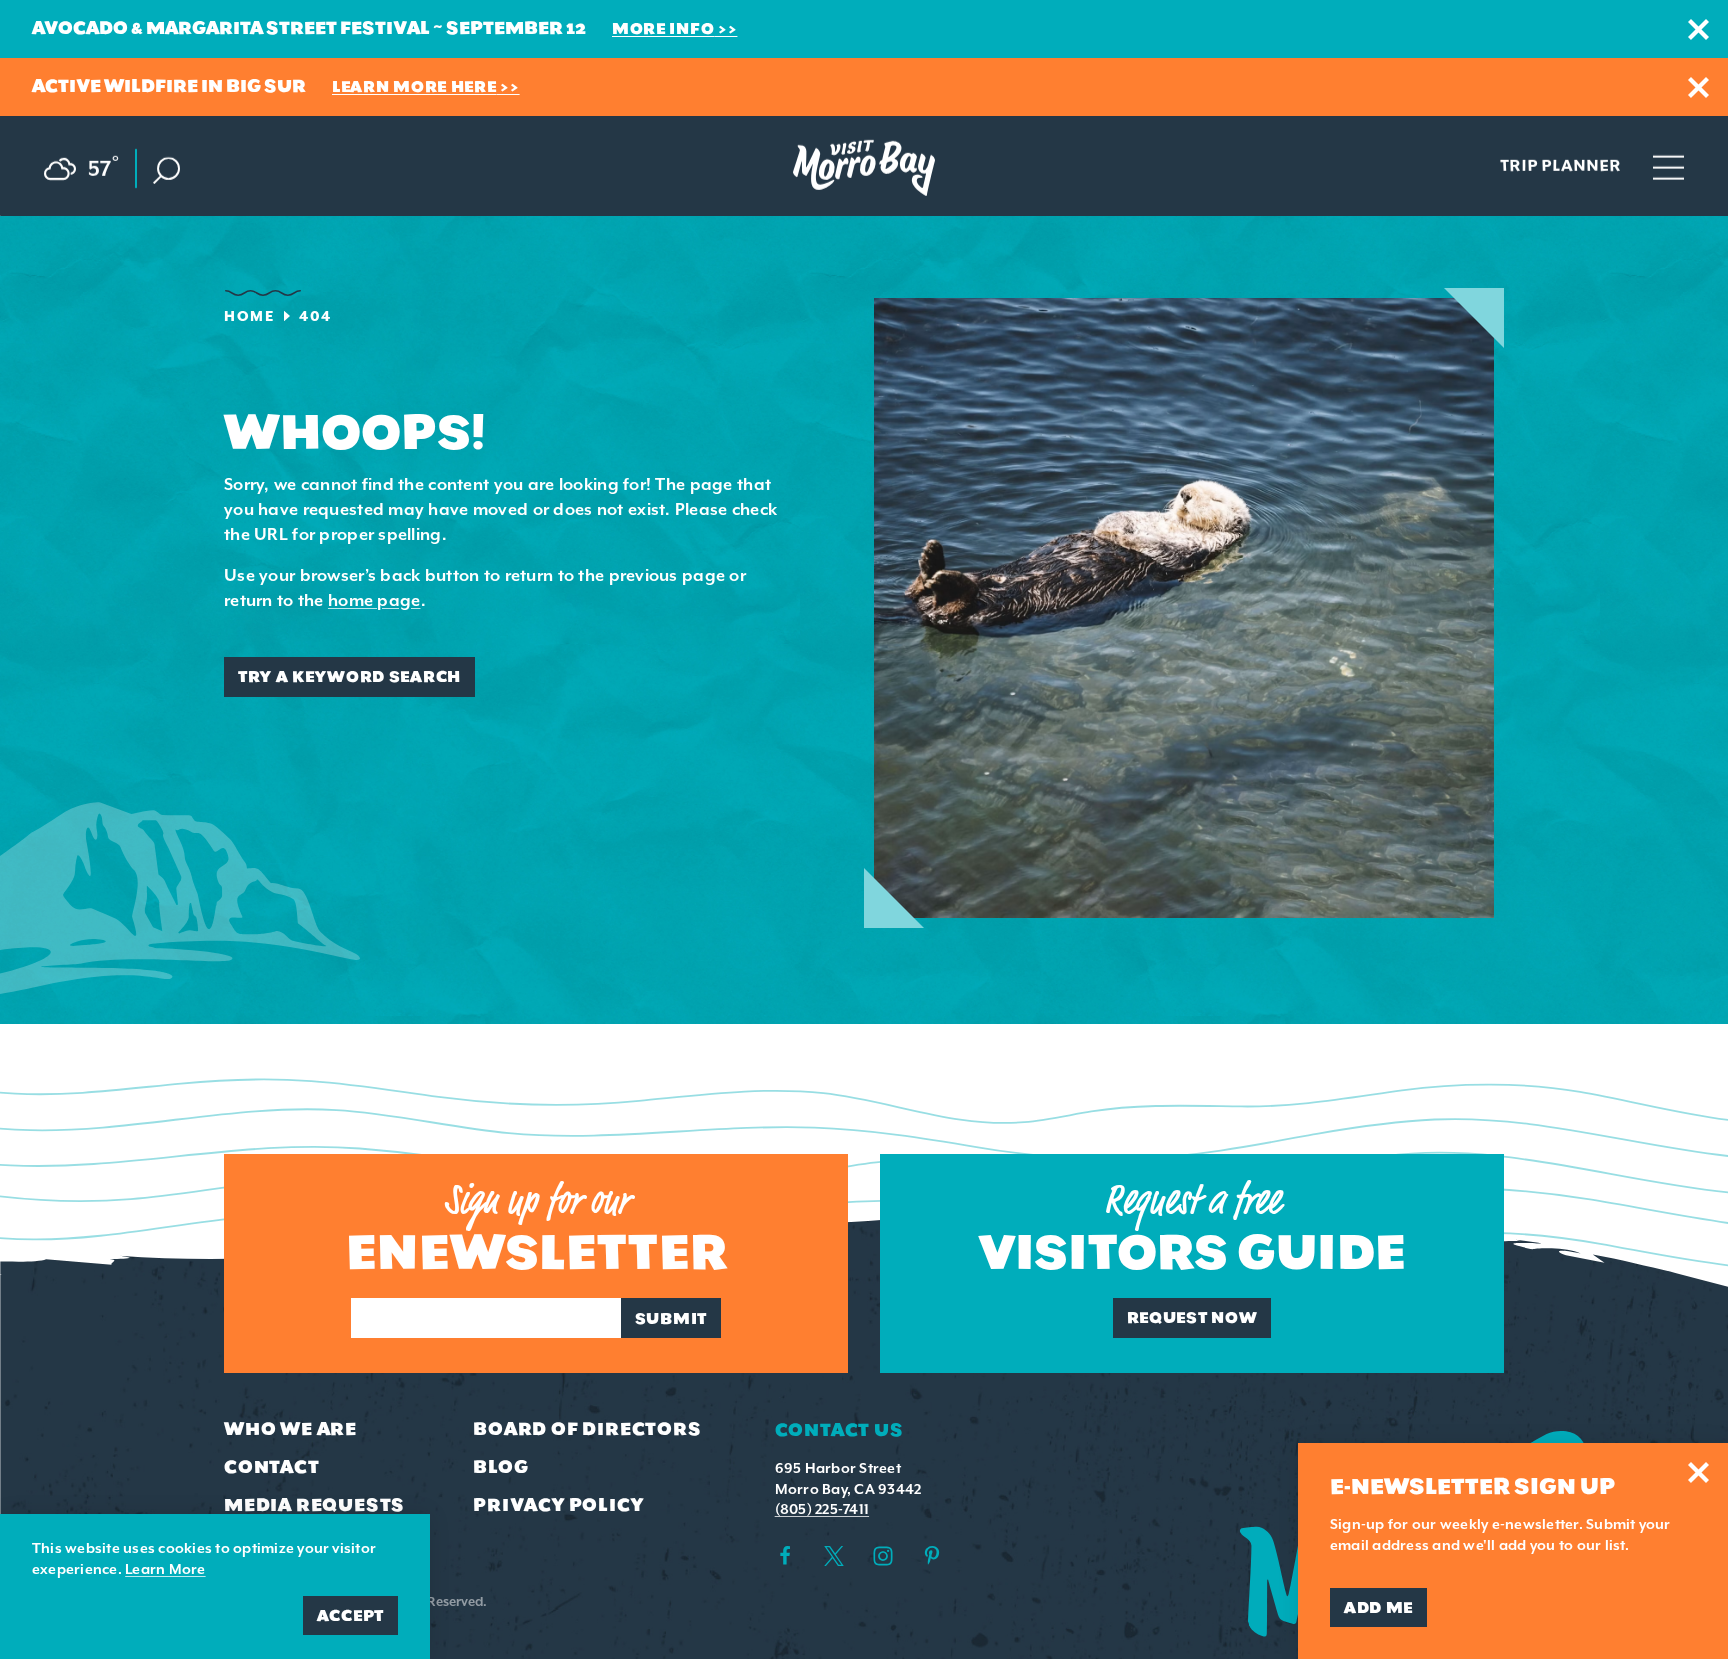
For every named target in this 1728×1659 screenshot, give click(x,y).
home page (374, 600)
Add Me (1378, 1607)
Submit (671, 1318)
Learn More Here (414, 86)
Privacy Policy (558, 1505)
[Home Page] (864, 168)
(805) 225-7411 (822, 1509)
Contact (272, 1467)
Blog (500, 1467)
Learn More (165, 1569)
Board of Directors (587, 1429)
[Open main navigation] (1668, 166)
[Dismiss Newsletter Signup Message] (1698, 1472)
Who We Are (290, 1429)
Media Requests (314, 1505)
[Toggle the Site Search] (166, 168)
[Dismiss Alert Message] (1698, 29)
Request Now (1192, 1317)
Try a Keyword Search (349, 676)
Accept (350, 1615)
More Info (663, 28)
